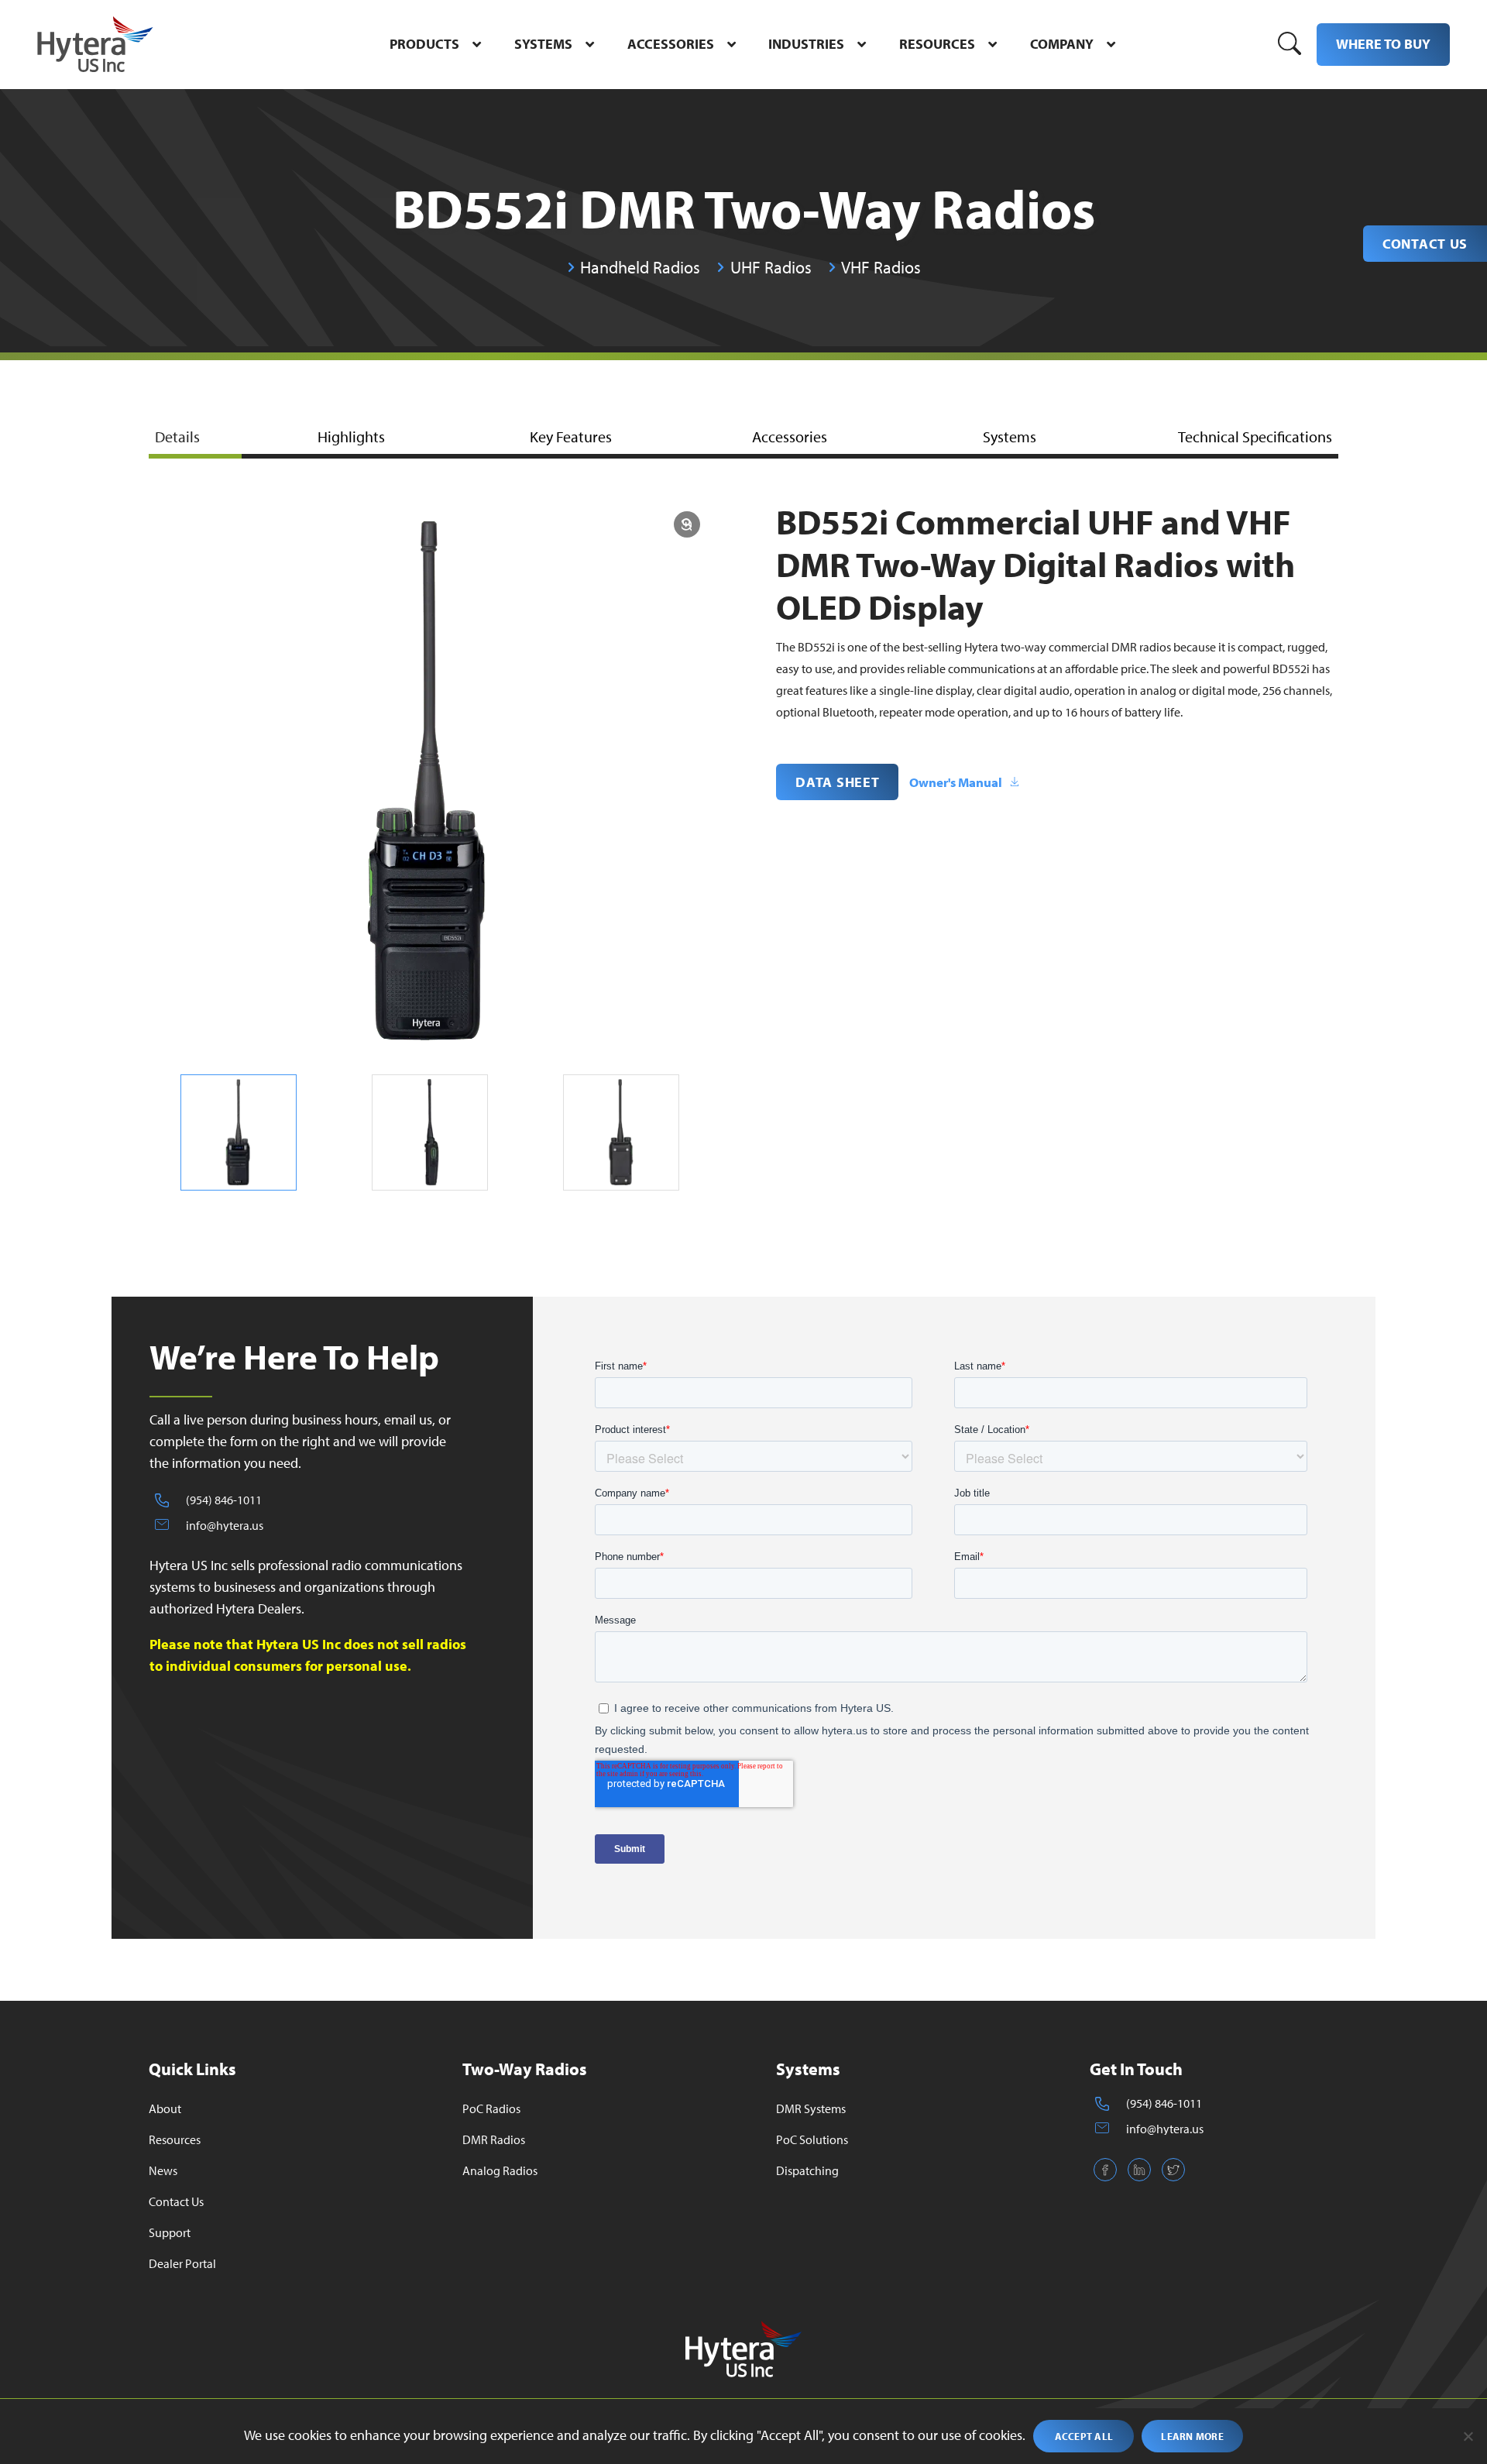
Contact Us (1425, 244)
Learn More (1192, 2436)
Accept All (1084, 2436)
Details (177, 436)
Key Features (571, 436)
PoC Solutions (812, 2139)
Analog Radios (500, 2170)
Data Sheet (837, 782)
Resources (175, 2139)
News (163, 2170)
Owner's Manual (956, 782)
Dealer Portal (182, 2263)
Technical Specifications (1255, 436)
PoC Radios (491, 2108)
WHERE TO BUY (1383, 44)
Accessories (790, 436)
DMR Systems (811, 2108)
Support (170, 2232)
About (165, 2108)
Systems (1010, 436)
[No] (1468, 2436)
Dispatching (807, 2170)
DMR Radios (494, 2139)
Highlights (351, 436)
